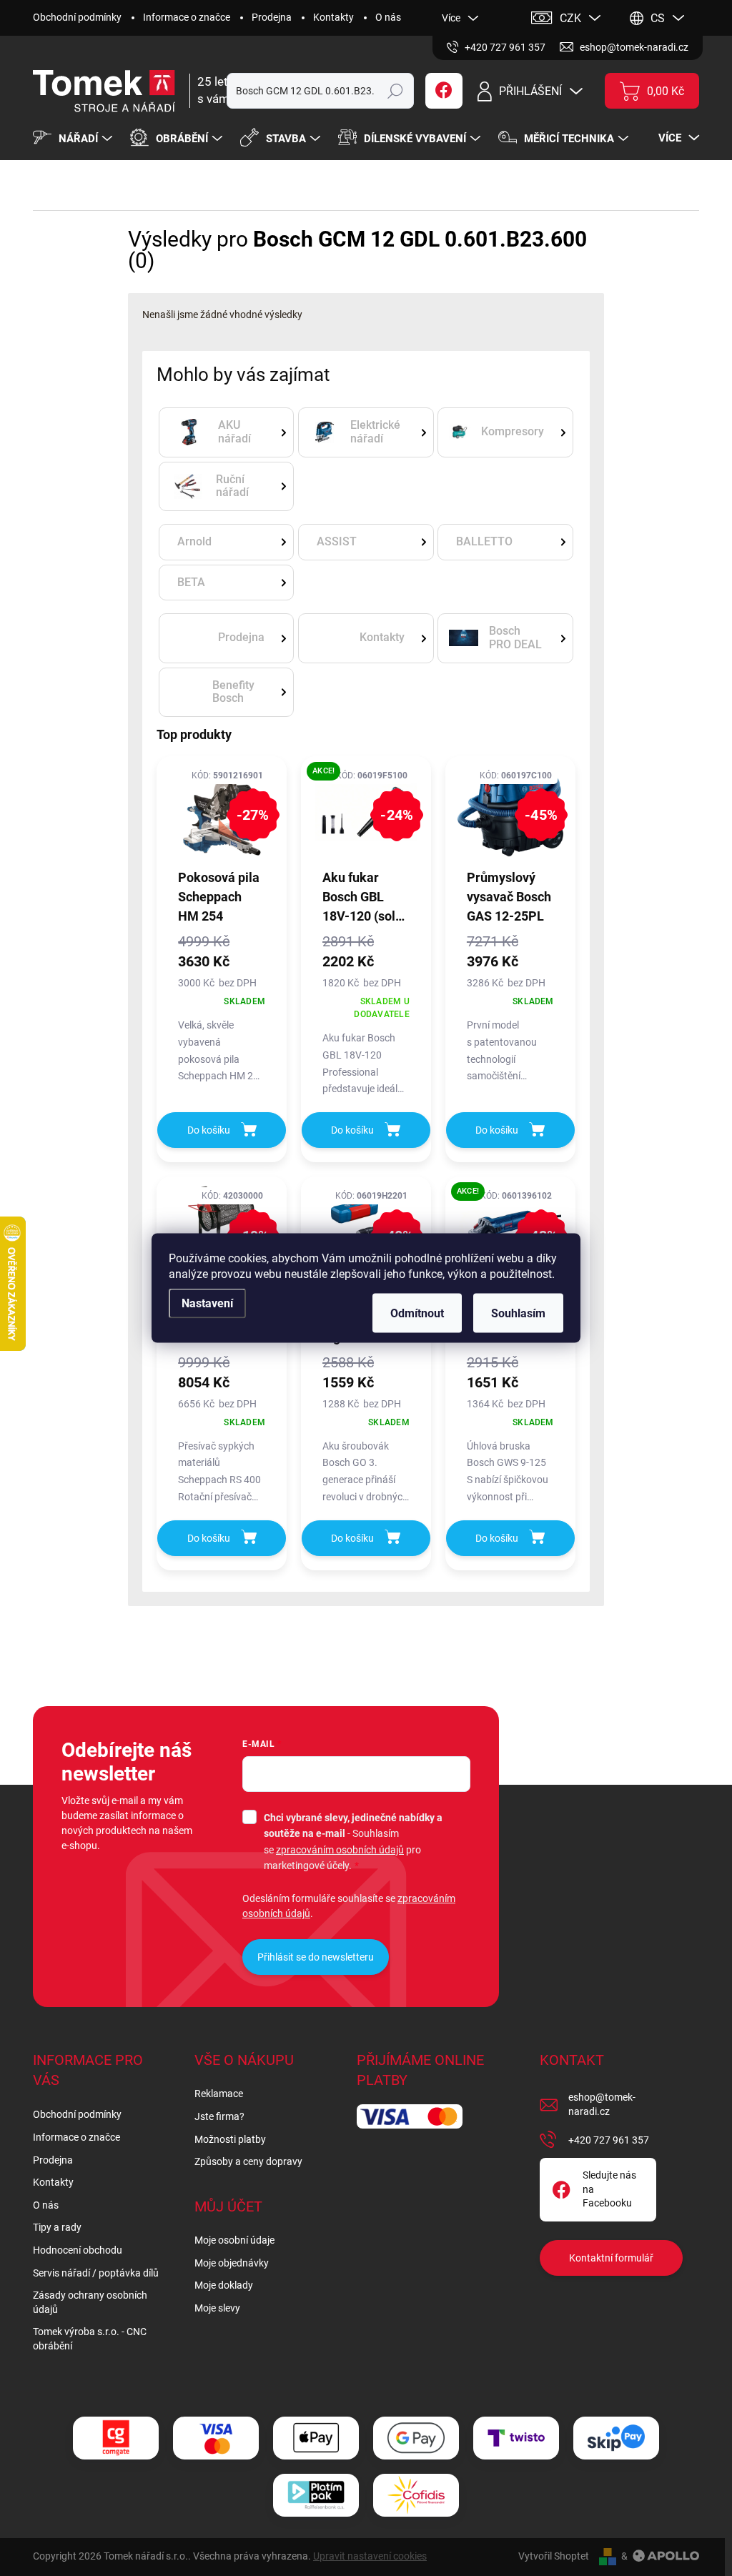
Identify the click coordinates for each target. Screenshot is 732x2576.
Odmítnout (417, 1313)
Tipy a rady (57, 2227)
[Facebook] (444, 91)
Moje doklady (224, 2285)
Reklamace (219, 2094)
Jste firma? (219, 2116)
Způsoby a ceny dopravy (248, 2161)
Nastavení (207, 1303)
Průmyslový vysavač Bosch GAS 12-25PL (509, 897)
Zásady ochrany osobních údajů (90, 2302)
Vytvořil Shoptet (554, 2556)
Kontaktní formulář (611, 2258)
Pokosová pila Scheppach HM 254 (219, 897)
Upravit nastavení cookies (370, 2556)
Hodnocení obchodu (78, 2250)
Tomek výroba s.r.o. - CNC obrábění (90, 2339)
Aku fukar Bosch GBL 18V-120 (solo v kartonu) (362, 898)
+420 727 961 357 (609, 2140)
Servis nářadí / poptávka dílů (96, 2273)
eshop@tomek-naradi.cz (602, 2104)
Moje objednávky (232, 2263)
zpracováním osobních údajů (340, 1850)
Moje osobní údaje (234, 2240)
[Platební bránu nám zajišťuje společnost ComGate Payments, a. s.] (116, 2438)
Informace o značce (187, 17)
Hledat (395, 91)
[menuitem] (74, 139)
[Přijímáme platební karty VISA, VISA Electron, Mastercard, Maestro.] (216, 2438)
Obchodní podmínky (77, 17)
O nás (388, 17)
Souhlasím (518, 1313)
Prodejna (272, 17)
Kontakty (333, 17)
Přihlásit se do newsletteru (316, 1957)
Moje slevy (217, 2308)
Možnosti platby (230, 2139)
